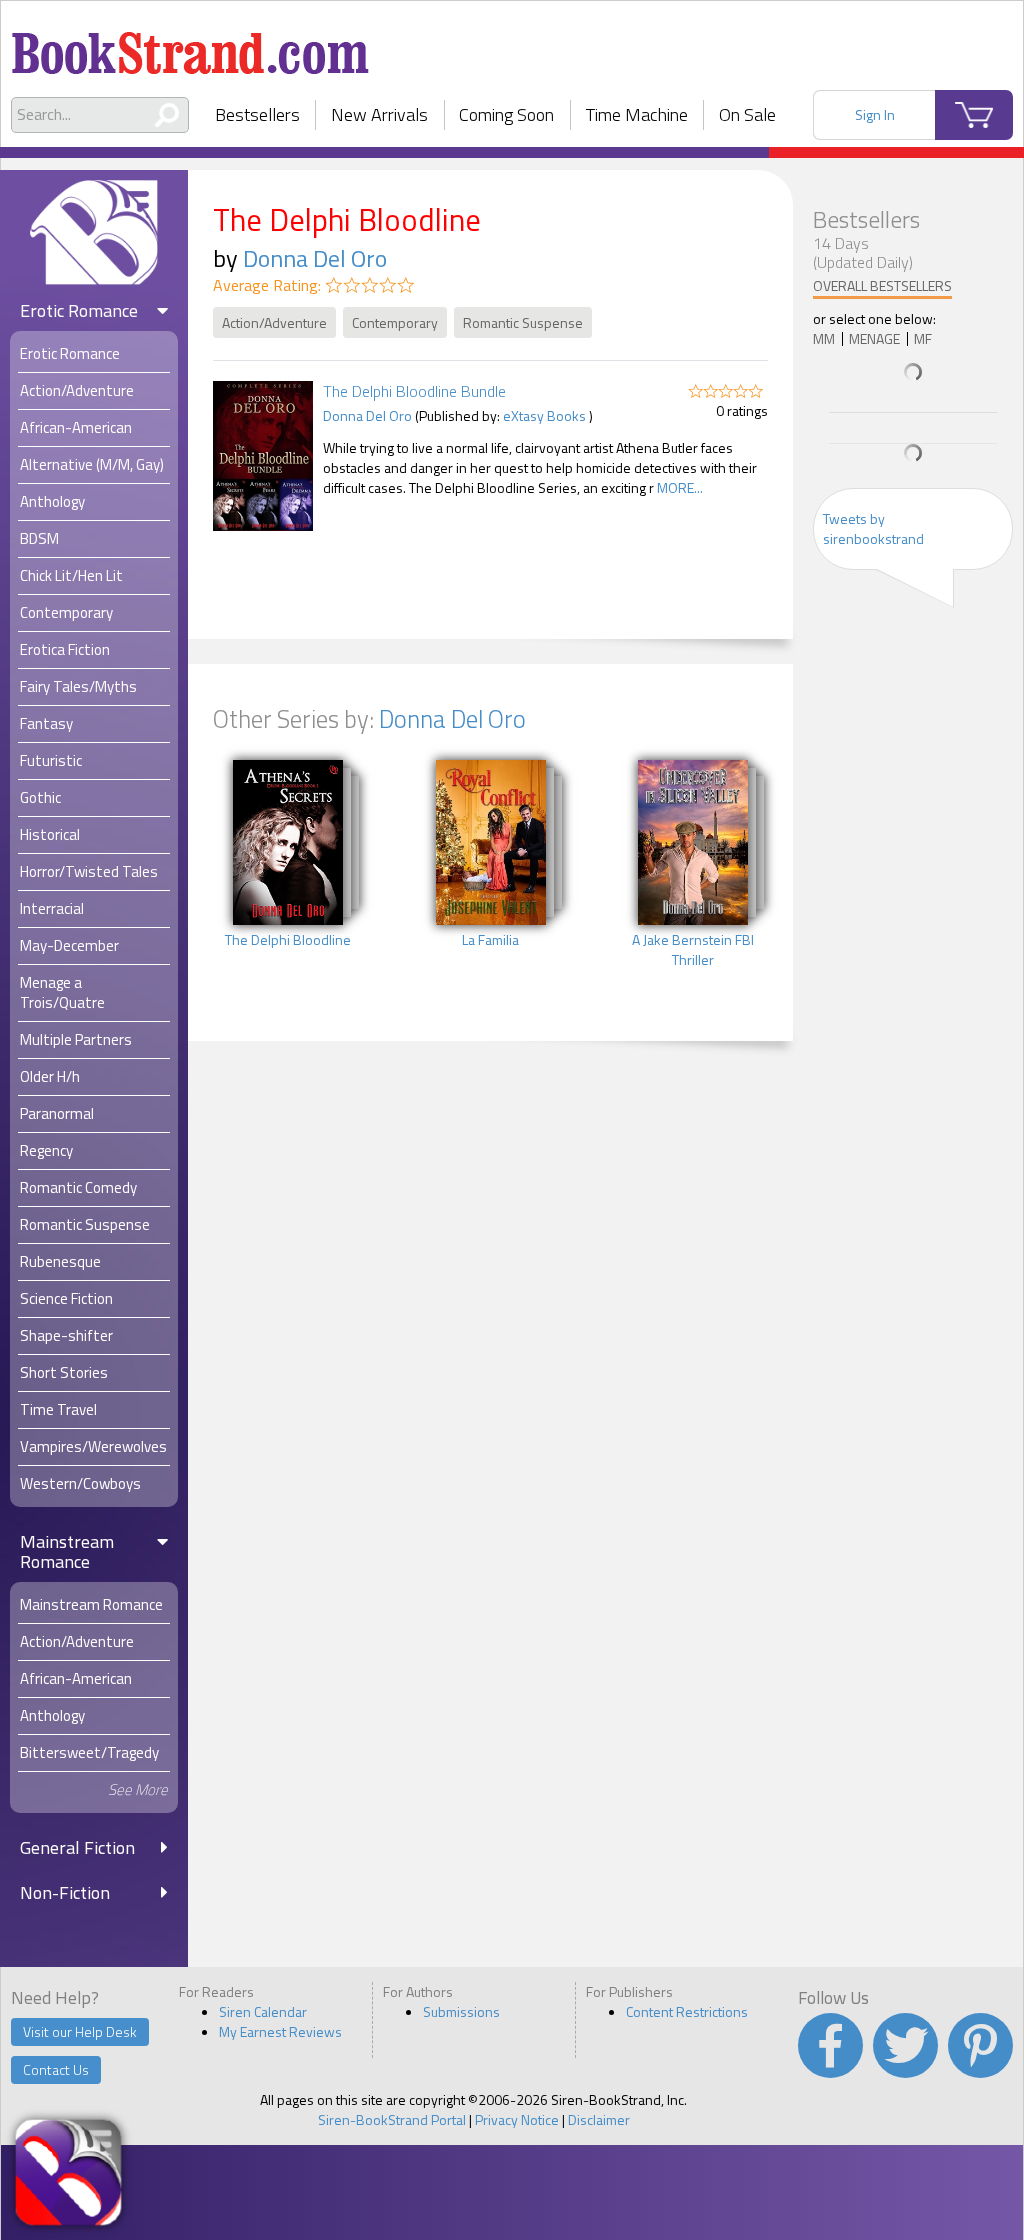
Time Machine (637, 114)
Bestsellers (257, 114)
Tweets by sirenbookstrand (873, 528)
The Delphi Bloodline (288, 940)
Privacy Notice (517, 2119)
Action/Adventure (274, 322)
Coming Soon (506, 114)
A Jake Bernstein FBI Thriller (693, 950)
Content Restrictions (687, 2011)
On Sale (747, 114)
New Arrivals (379, 114)
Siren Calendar (263, 2011)
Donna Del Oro (315, 258)
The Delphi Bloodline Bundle (414, 391)
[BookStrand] (190, 45)
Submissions (461, 2011)
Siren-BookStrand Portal (392, 2119)
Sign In (875, 114)
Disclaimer (599, 2119)
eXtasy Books (544, 415)
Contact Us (56, 2069)
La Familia (490, 940)
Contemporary (395, 322)
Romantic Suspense (523, 322)
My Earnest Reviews (280, 2031)
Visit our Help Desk (80, 2031)
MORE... (680, 487)
